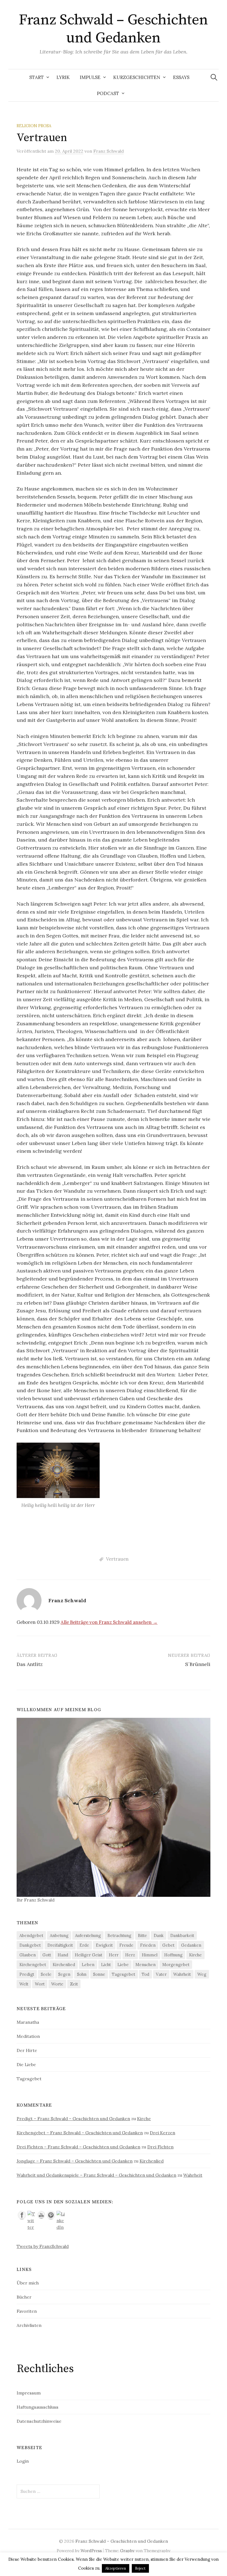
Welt (24, 1984)
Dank (159, 1935)
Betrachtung (119, 1935)
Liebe (123, 1965)
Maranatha (28, 2022)
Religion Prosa (34, 126)
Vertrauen (117, 1559)
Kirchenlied (64, 1965)
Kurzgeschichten (137, 77)
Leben (88, 1965)
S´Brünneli (198, 1664)
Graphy (127, 2551)
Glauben (28, 1955)
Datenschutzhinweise (39, 2421)
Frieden (148, 1945)
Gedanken (191, 1945)
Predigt (27, 1974)
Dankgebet (30, 1945)
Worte (57, 1984)
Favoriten (27, 2311)
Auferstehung (88, 1935)
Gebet (168, 1945)
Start (37, 77)
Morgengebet (176, 1965)
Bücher (24, 2297)
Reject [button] (140, 2568)
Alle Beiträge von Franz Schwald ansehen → (109, 1622)
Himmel (150, 1955)
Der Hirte (27, 2050)
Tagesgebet (123, 1974)
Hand (63, 1955)
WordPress (91, 2551)
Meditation (28, 2036)
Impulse (90, 77)
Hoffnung (173, 1955)
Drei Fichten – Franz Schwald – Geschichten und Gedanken (78, 2147)
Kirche (195, 1955)
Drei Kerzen (162, 2133)
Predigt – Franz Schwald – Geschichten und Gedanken (73, 2118)
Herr (114, 1955)
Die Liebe (26, 2064)
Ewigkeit (104, 1945)
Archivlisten (29, 2325)
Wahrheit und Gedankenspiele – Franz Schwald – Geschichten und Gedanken (96, 2175)
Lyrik (63, 77)
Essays (181, 77)
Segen (64, 1974)
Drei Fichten (160, 2147)
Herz (130, 1955)
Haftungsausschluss (38, 2407)
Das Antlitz (30, 1664)
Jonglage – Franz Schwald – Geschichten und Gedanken (75, 2161)
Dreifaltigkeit (60, 1945)
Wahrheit (182, 1974)
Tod (145, 1974)
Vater (161, 1974)
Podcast (108, 93)
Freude (126, 1945)
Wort (40, 1984)
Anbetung (59, 1935)
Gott (47, 1955)
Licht (106, 1965)
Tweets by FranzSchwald (43, 2246)
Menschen (145, 1965)
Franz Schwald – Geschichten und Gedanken (113, 29)
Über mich (28, 2283)
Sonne (99, 1974)
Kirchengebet (33, 1965)
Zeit (74, 1984)
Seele (46, 1974)
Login (23, 2461)
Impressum (29, 2393)
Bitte (142, 1935)
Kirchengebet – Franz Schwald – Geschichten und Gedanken (80, 2133)
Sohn (82, 1974)
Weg (202, 1974)
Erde (84, 1945)
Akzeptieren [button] (116, 2568)
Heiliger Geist (88, 1955)
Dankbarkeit (182, 1935)
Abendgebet (31, 1935)
